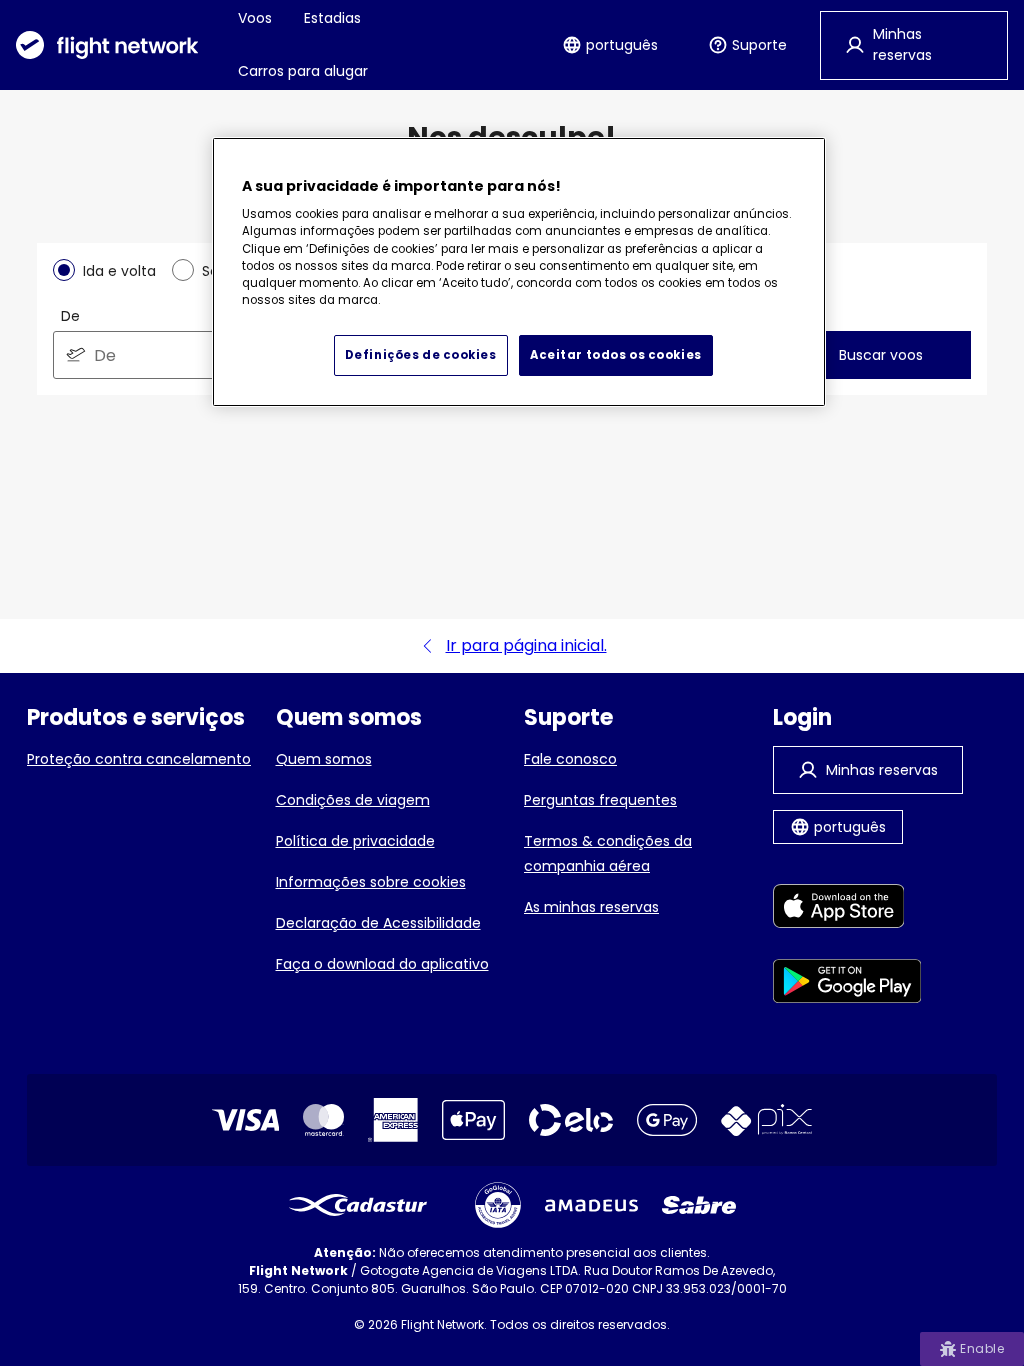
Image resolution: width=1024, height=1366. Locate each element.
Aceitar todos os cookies (616, 355)
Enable (982, 1348)
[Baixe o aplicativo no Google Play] (847, 984)
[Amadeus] (591, 1205)
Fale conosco (570, 759)
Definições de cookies (421, 355)
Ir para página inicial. (526, 645)
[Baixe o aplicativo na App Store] (847, 909)
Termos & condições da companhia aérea (608, 853)
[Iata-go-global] (498, 1205)
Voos (255, 18)
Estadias (332, 18)
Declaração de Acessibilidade (378, 923)
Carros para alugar (303, 71)
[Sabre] (699, 1205)
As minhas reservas (591, 907)
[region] (519, 272)
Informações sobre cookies (371, 882)
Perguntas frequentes (600, 800)
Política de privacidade (355, 841)
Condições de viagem (353, 800)
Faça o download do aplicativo (382, 964)
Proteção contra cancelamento (139, 759)
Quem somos (324, 759)
